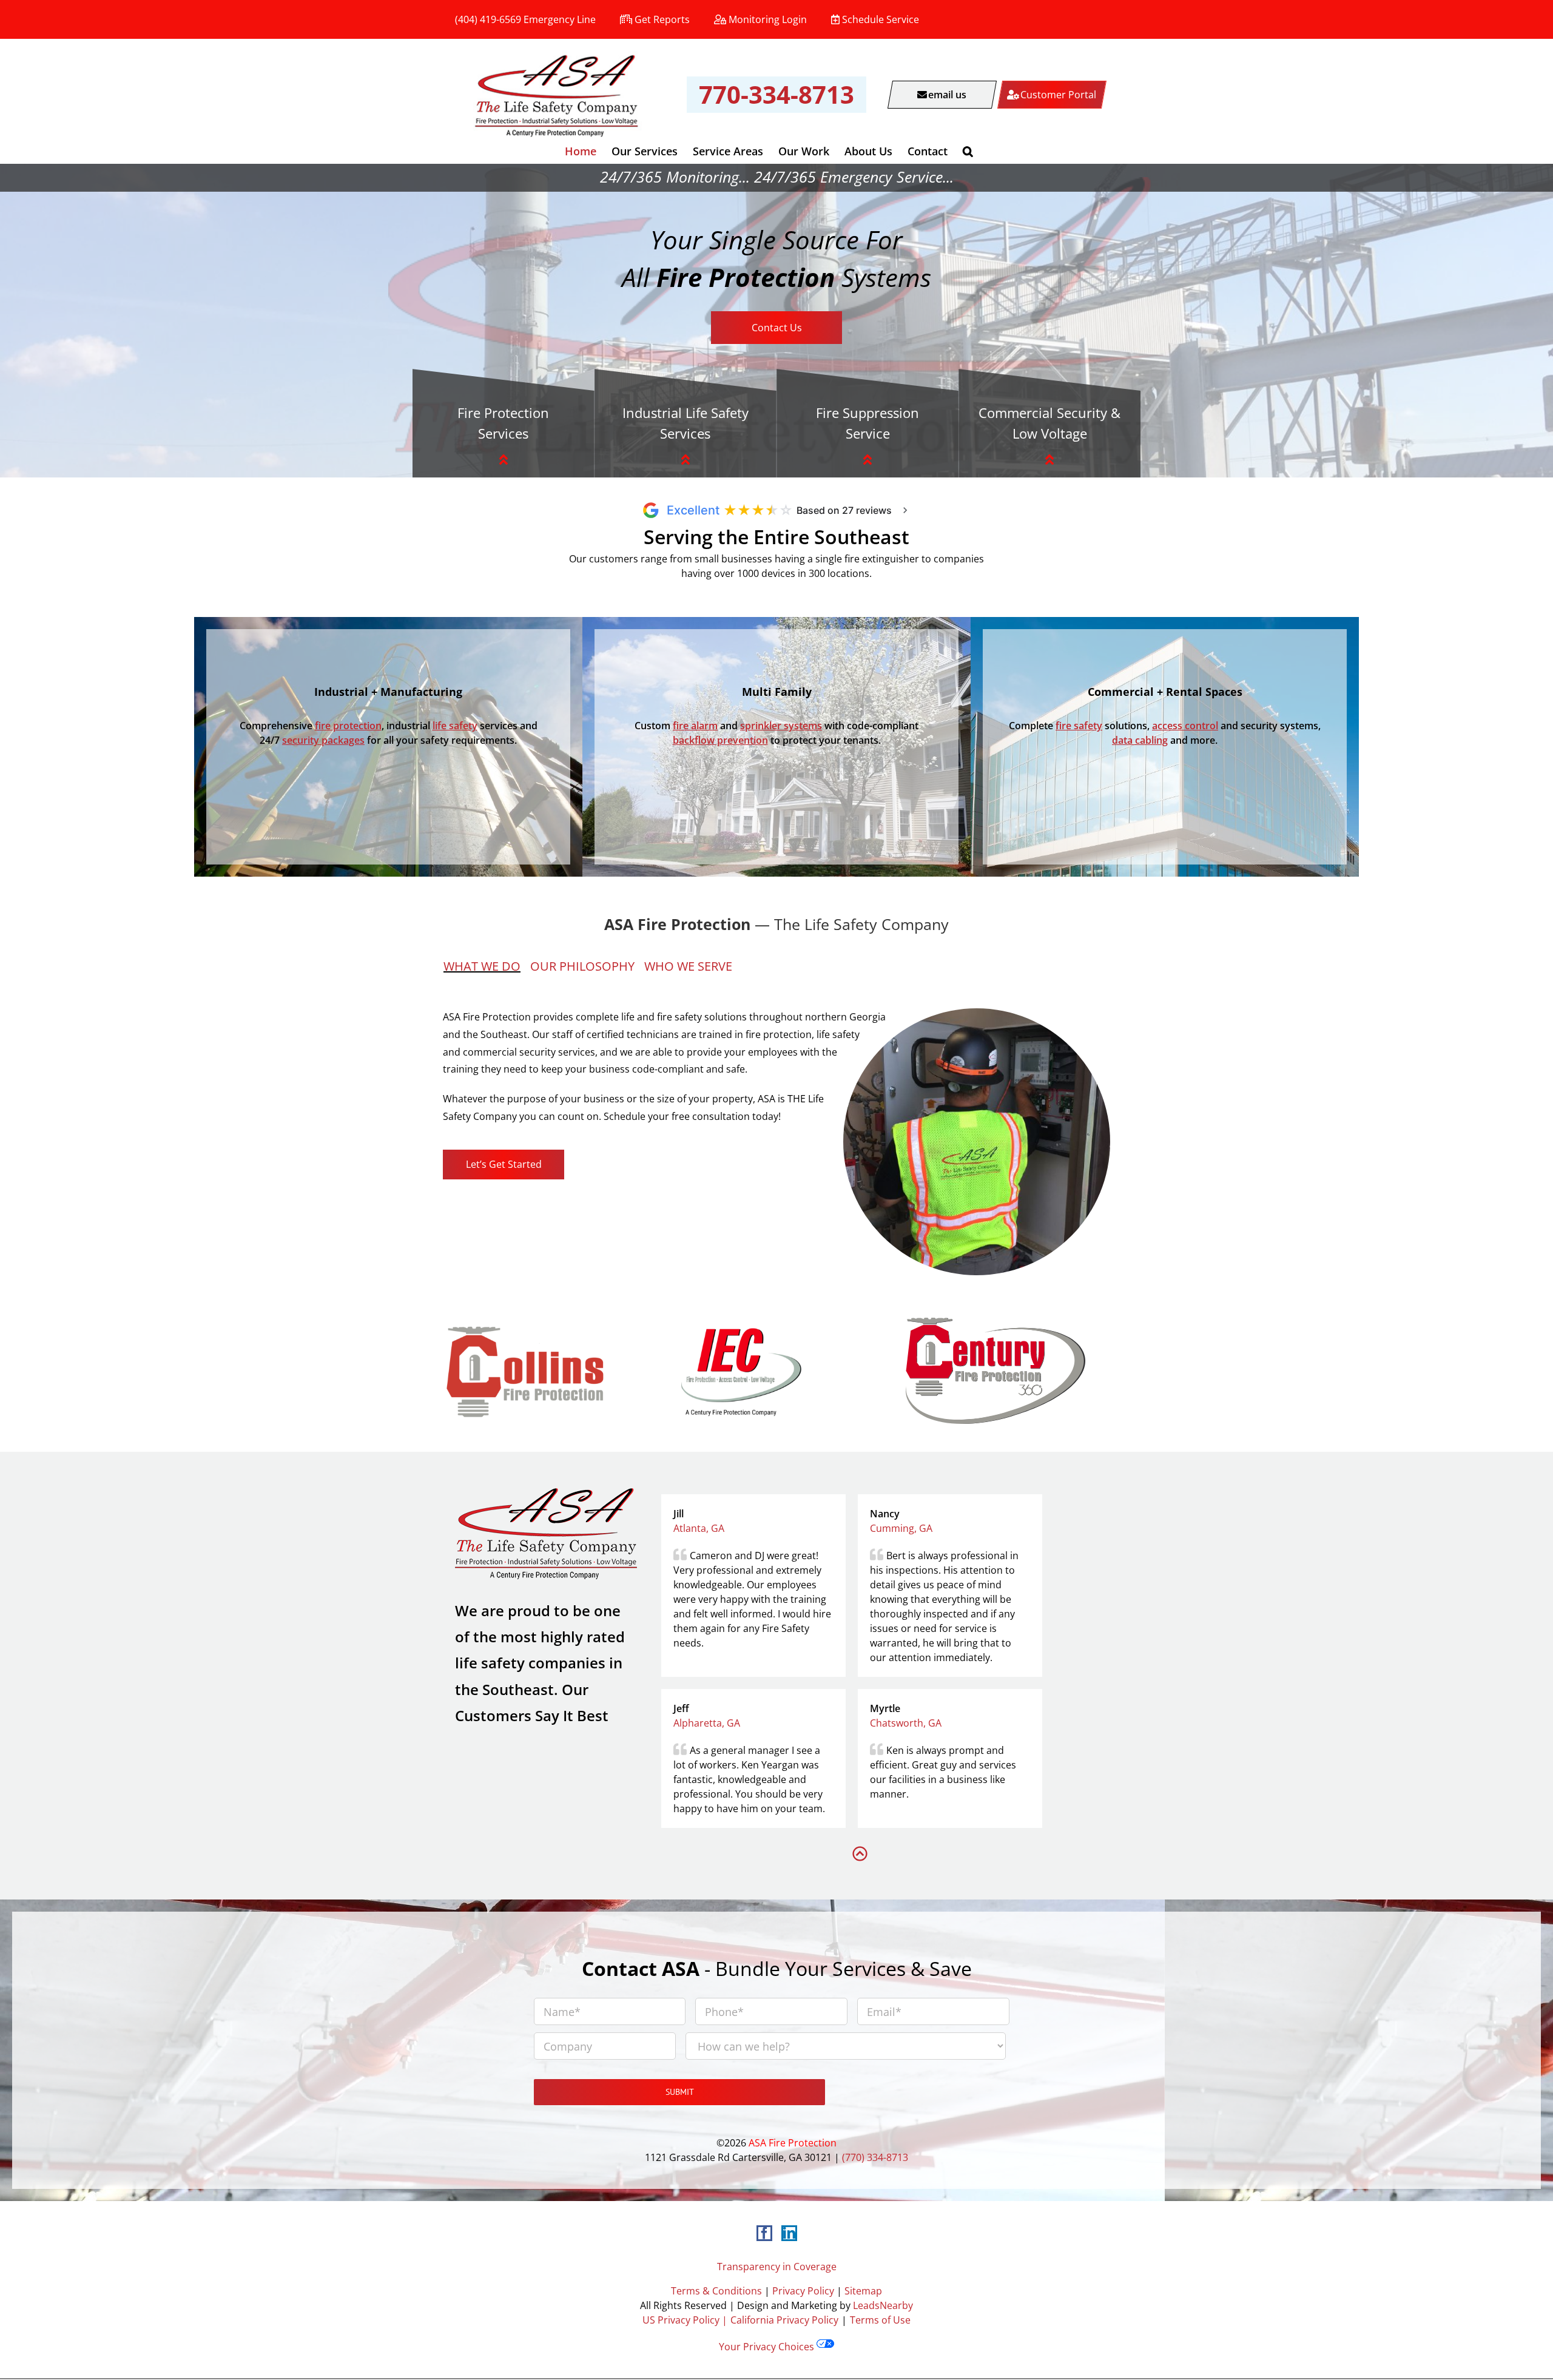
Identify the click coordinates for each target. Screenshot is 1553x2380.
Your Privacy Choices (768, 2347)
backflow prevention (720, 740)
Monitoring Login (768, 19)
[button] (968, 151)
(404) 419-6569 (488, 19)
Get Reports (662, 19)
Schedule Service (881, 19)
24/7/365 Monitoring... (675, 177)
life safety (455, 726)
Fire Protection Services (503, 423)
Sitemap (863, 2291)
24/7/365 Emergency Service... (854, 177)
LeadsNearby (883, 2305)
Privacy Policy (803, 2291)
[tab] (487, 966)
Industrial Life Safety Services (686, 423)
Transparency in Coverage (777, 2267)
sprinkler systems (781, 726)
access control (1185, 726)
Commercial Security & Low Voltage (1049, 423)
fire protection (348, 726)
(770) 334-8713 (875, 2157)
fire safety (1079, 726)
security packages (323, 740)
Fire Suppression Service (867, 423)
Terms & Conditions (716, 2291)
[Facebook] (764, 2233)
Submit (680, 2092)
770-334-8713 (776, 94)
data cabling (1140, 740)
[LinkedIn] (789, 2233)
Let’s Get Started (504, 1164)
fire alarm (695, 726)
